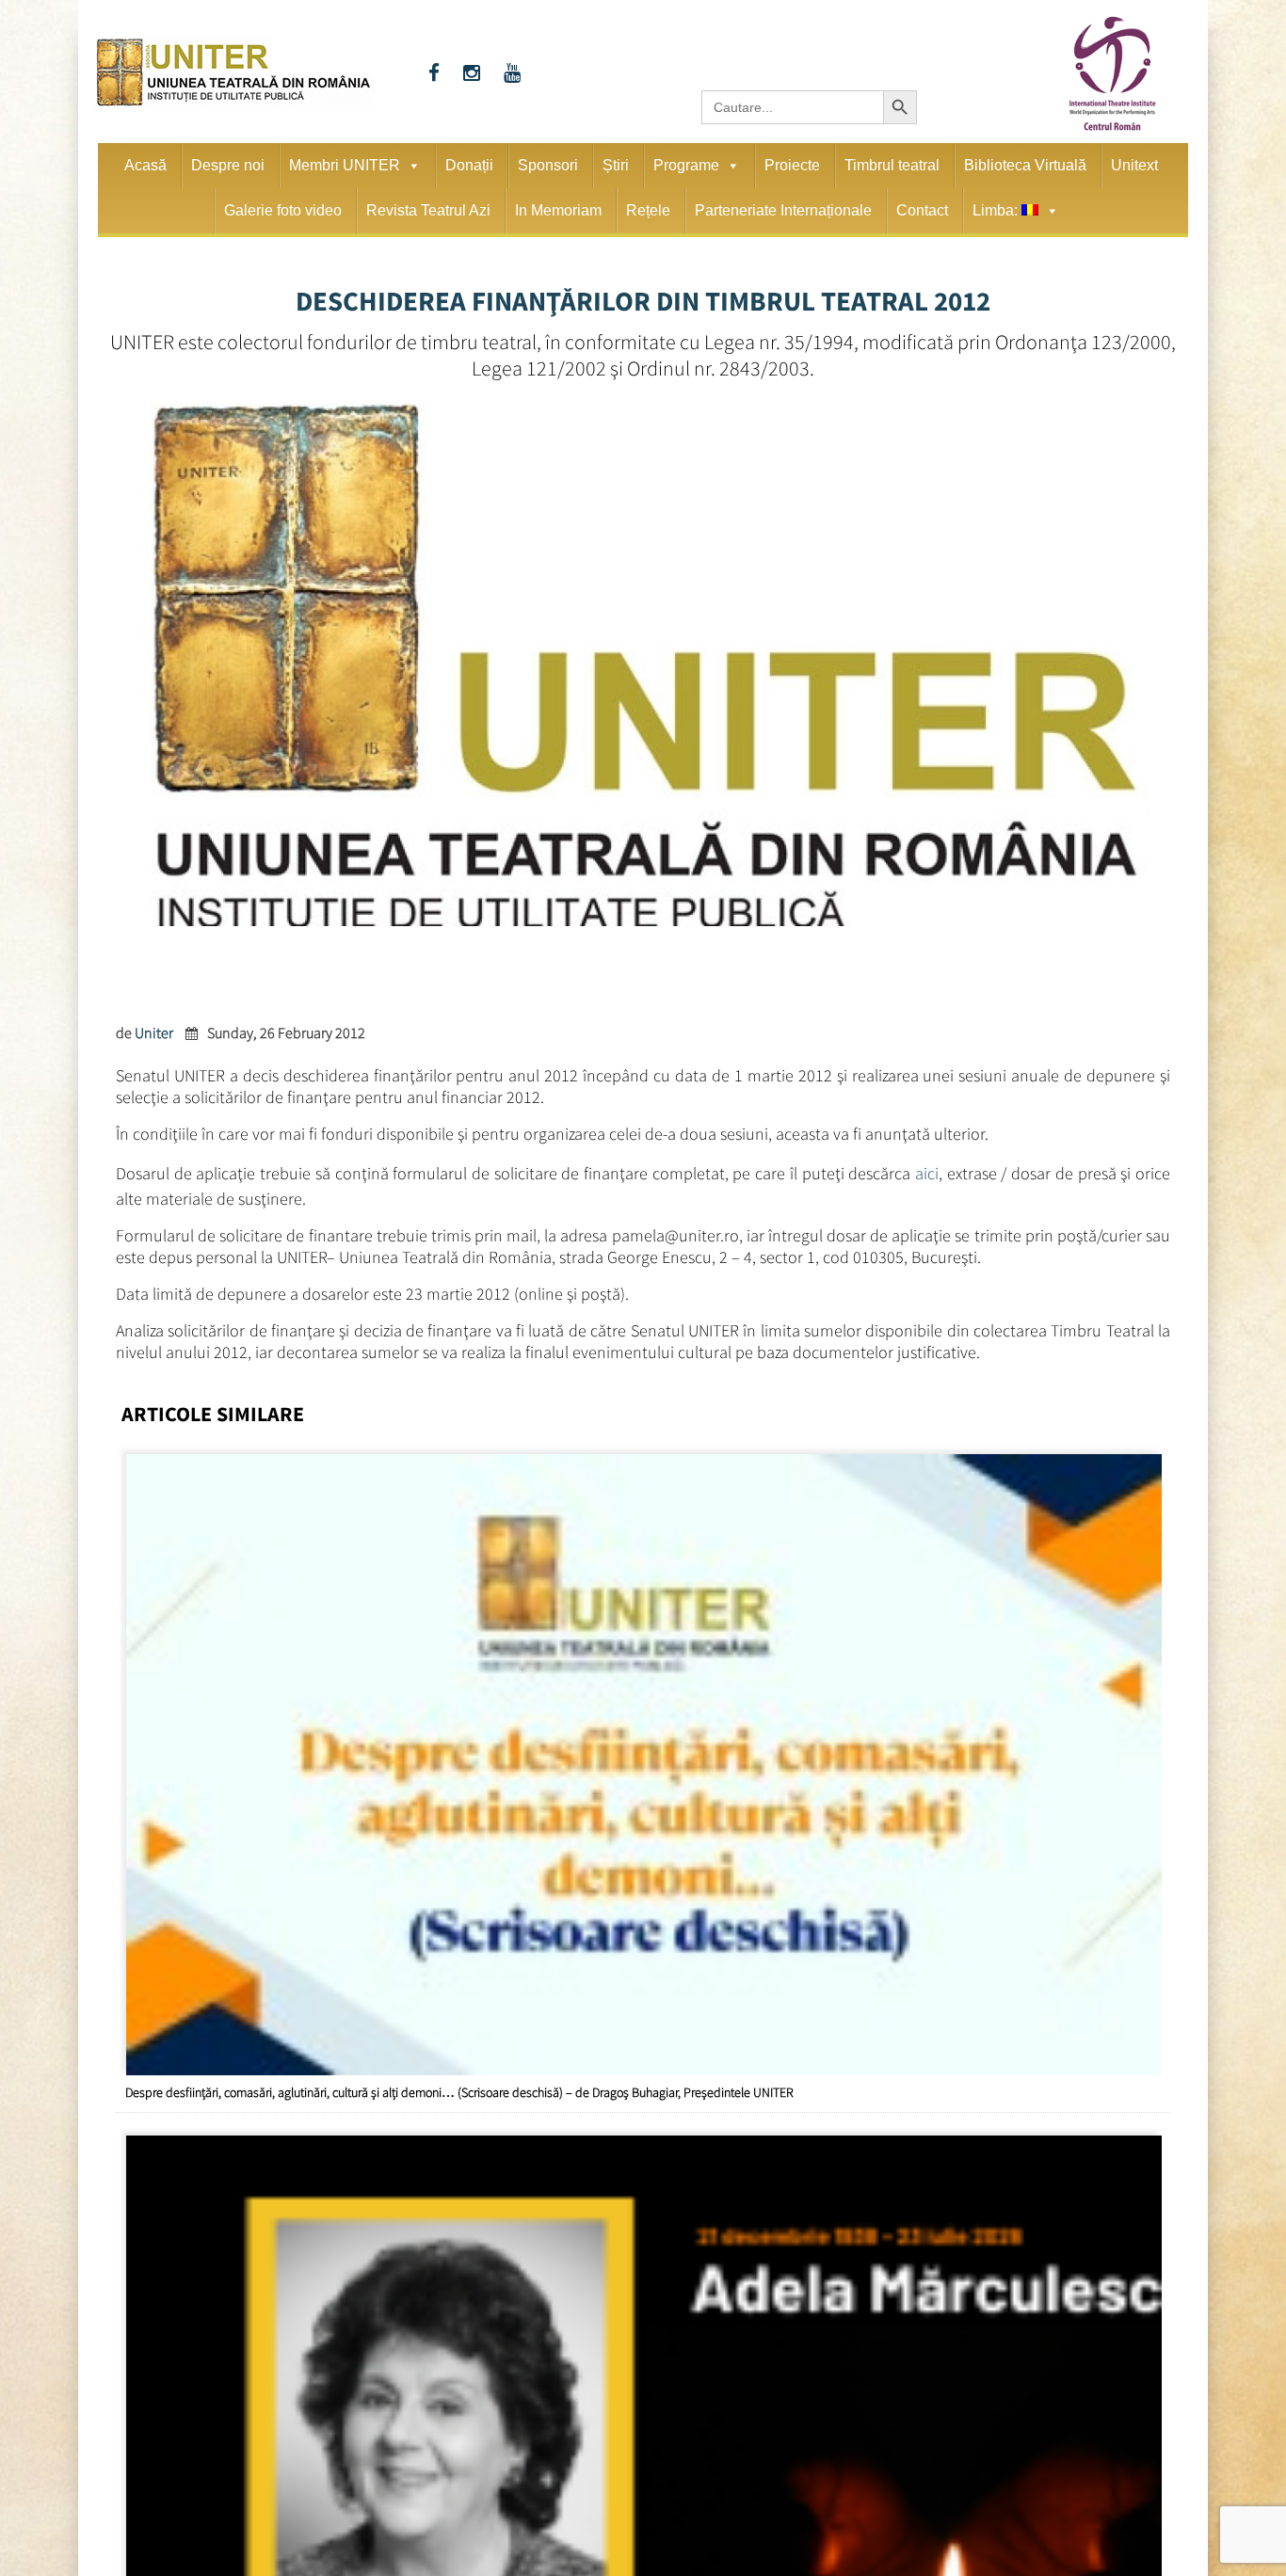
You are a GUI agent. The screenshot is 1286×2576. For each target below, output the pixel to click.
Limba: (997, 210)
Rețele (648, 210)
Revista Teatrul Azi (428, 210)
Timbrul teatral (892, 165)
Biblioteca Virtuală (1025, 165)
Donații (469, 165)
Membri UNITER (345, 165)
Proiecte (792, 165)
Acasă (145, 165)
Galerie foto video (283, 210)
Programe (686, 165)
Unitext (1134, 165)
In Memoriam (558, 210)
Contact (922, 210)
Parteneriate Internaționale (783, 210)
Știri (616, 165)
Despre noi (228, 165)
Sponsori (548, 165)
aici (927, 1170)
